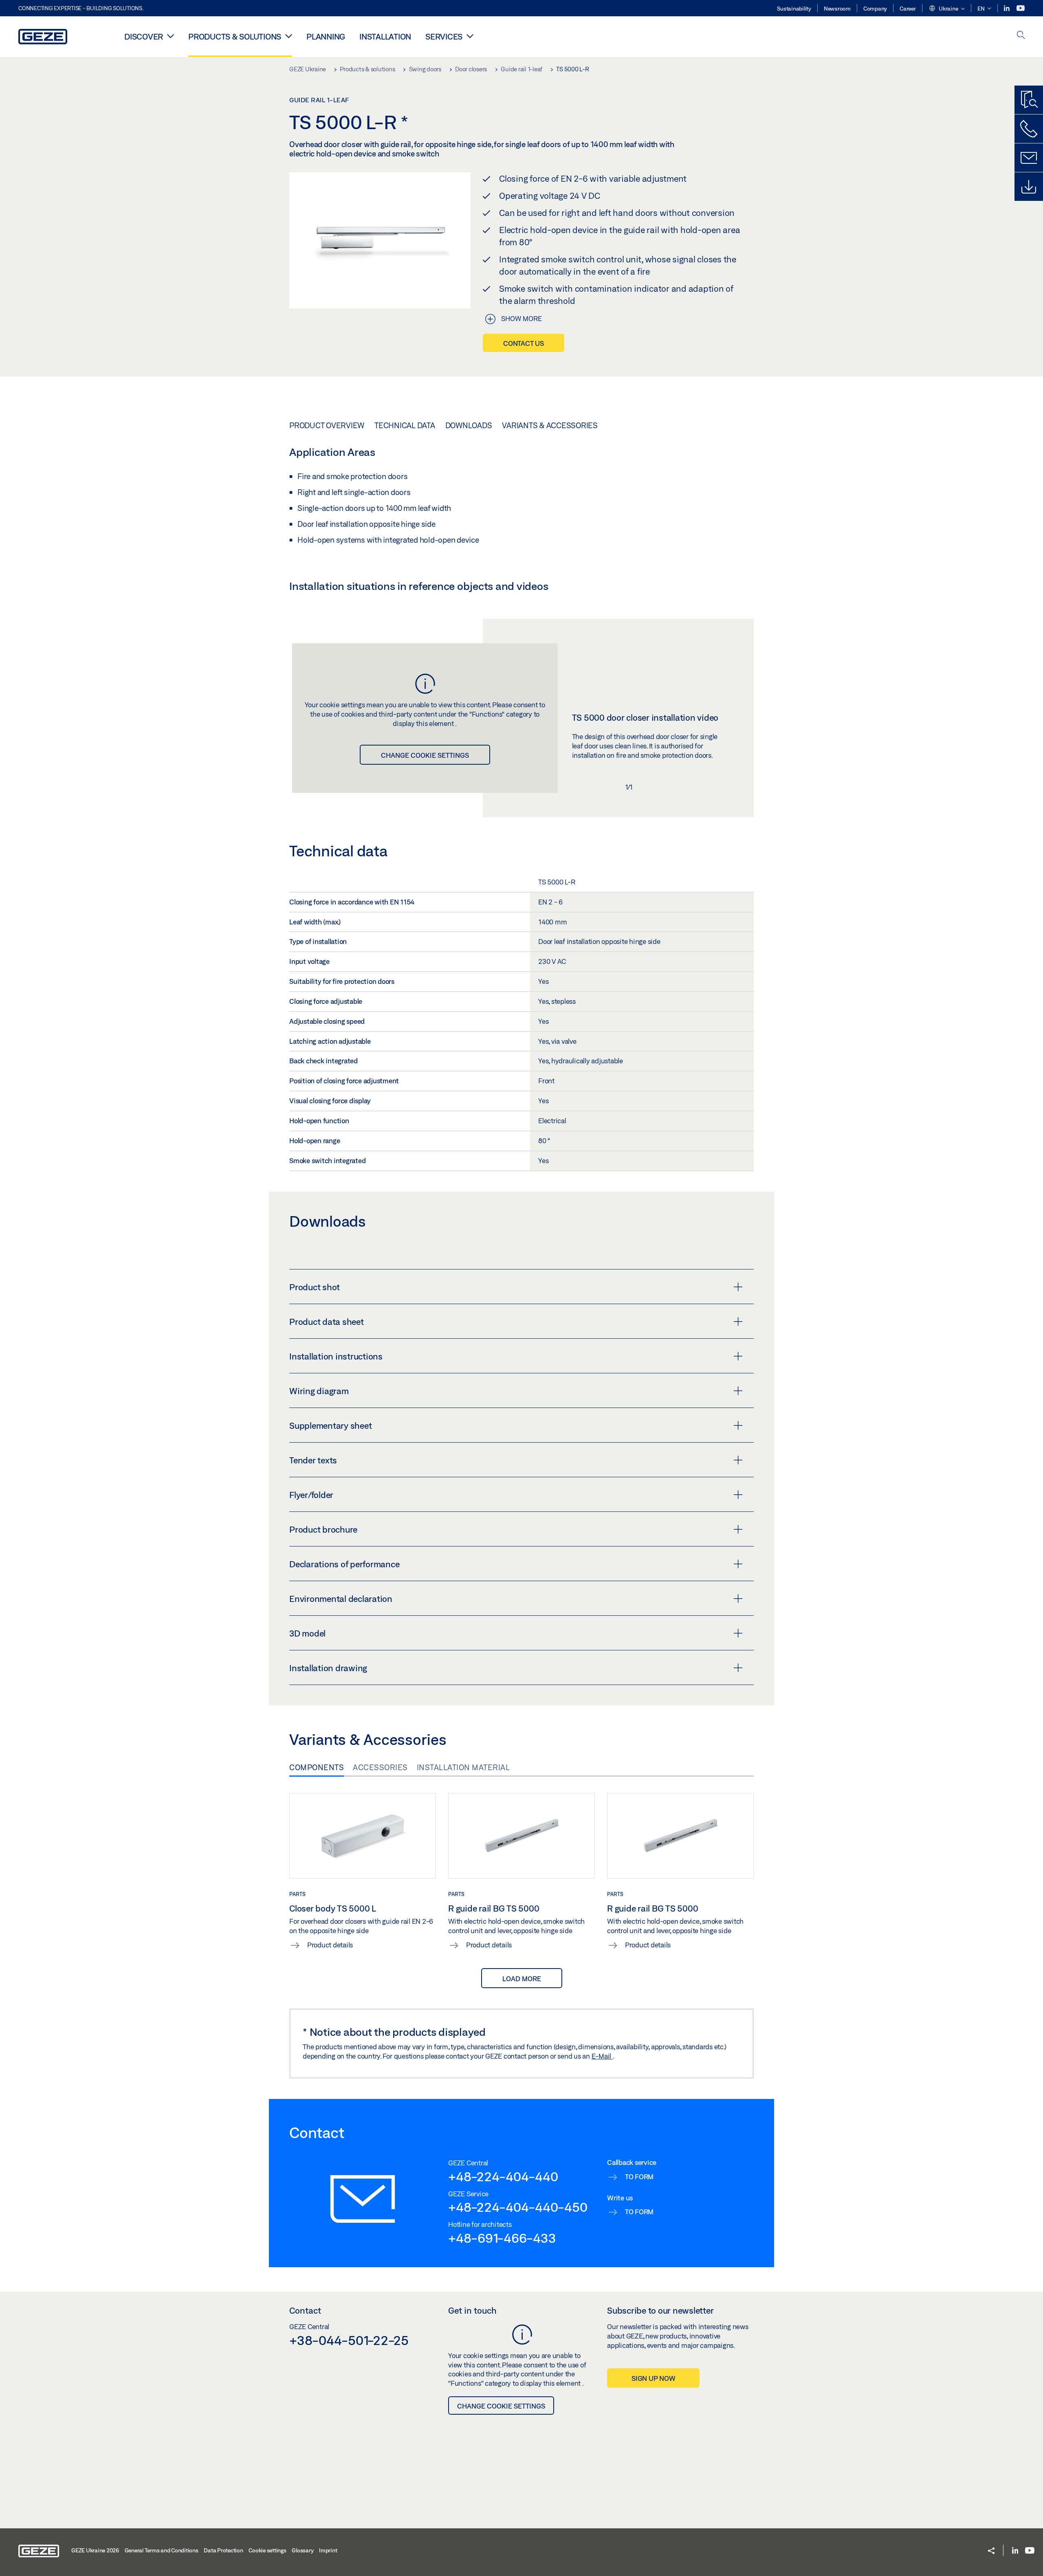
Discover (144, 36)
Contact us (524, 343)
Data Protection (223, 2550)
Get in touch (472, 2310)
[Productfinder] (1029, 100)
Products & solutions (235, 36)
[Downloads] (1029, 187)
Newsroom (837, 9)
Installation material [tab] (463, 1767)
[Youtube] (1021, 8)
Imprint (328, 2550)
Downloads (469, 425)
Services (444, 36)
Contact (305, 2310)
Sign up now (653, 2378)
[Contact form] (1029, 158)
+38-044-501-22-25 (349, 2340)
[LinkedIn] (1007, 8)
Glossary (303, 2550)
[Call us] (1029, 129)
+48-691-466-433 (502, 2238)
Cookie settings (267, 2550)
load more (522, 1979)
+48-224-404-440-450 (518, 2207)
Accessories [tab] (380, 1767)
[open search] (1021, 36)
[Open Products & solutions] (289, 36)
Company (875, 9)
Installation (385, 36)
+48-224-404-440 (503, 2176)
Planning (326, 36)
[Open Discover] (171, 36)
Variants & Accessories (550, 425)
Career (908, 9)
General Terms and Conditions (162, 2550)
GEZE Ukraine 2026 (95, 2550)
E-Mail (602, 2056)
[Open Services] (470, 36)
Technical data (405, 425)
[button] (947, 9)
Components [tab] (317, 1767)
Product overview (327, 425)
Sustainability (794, 9)
